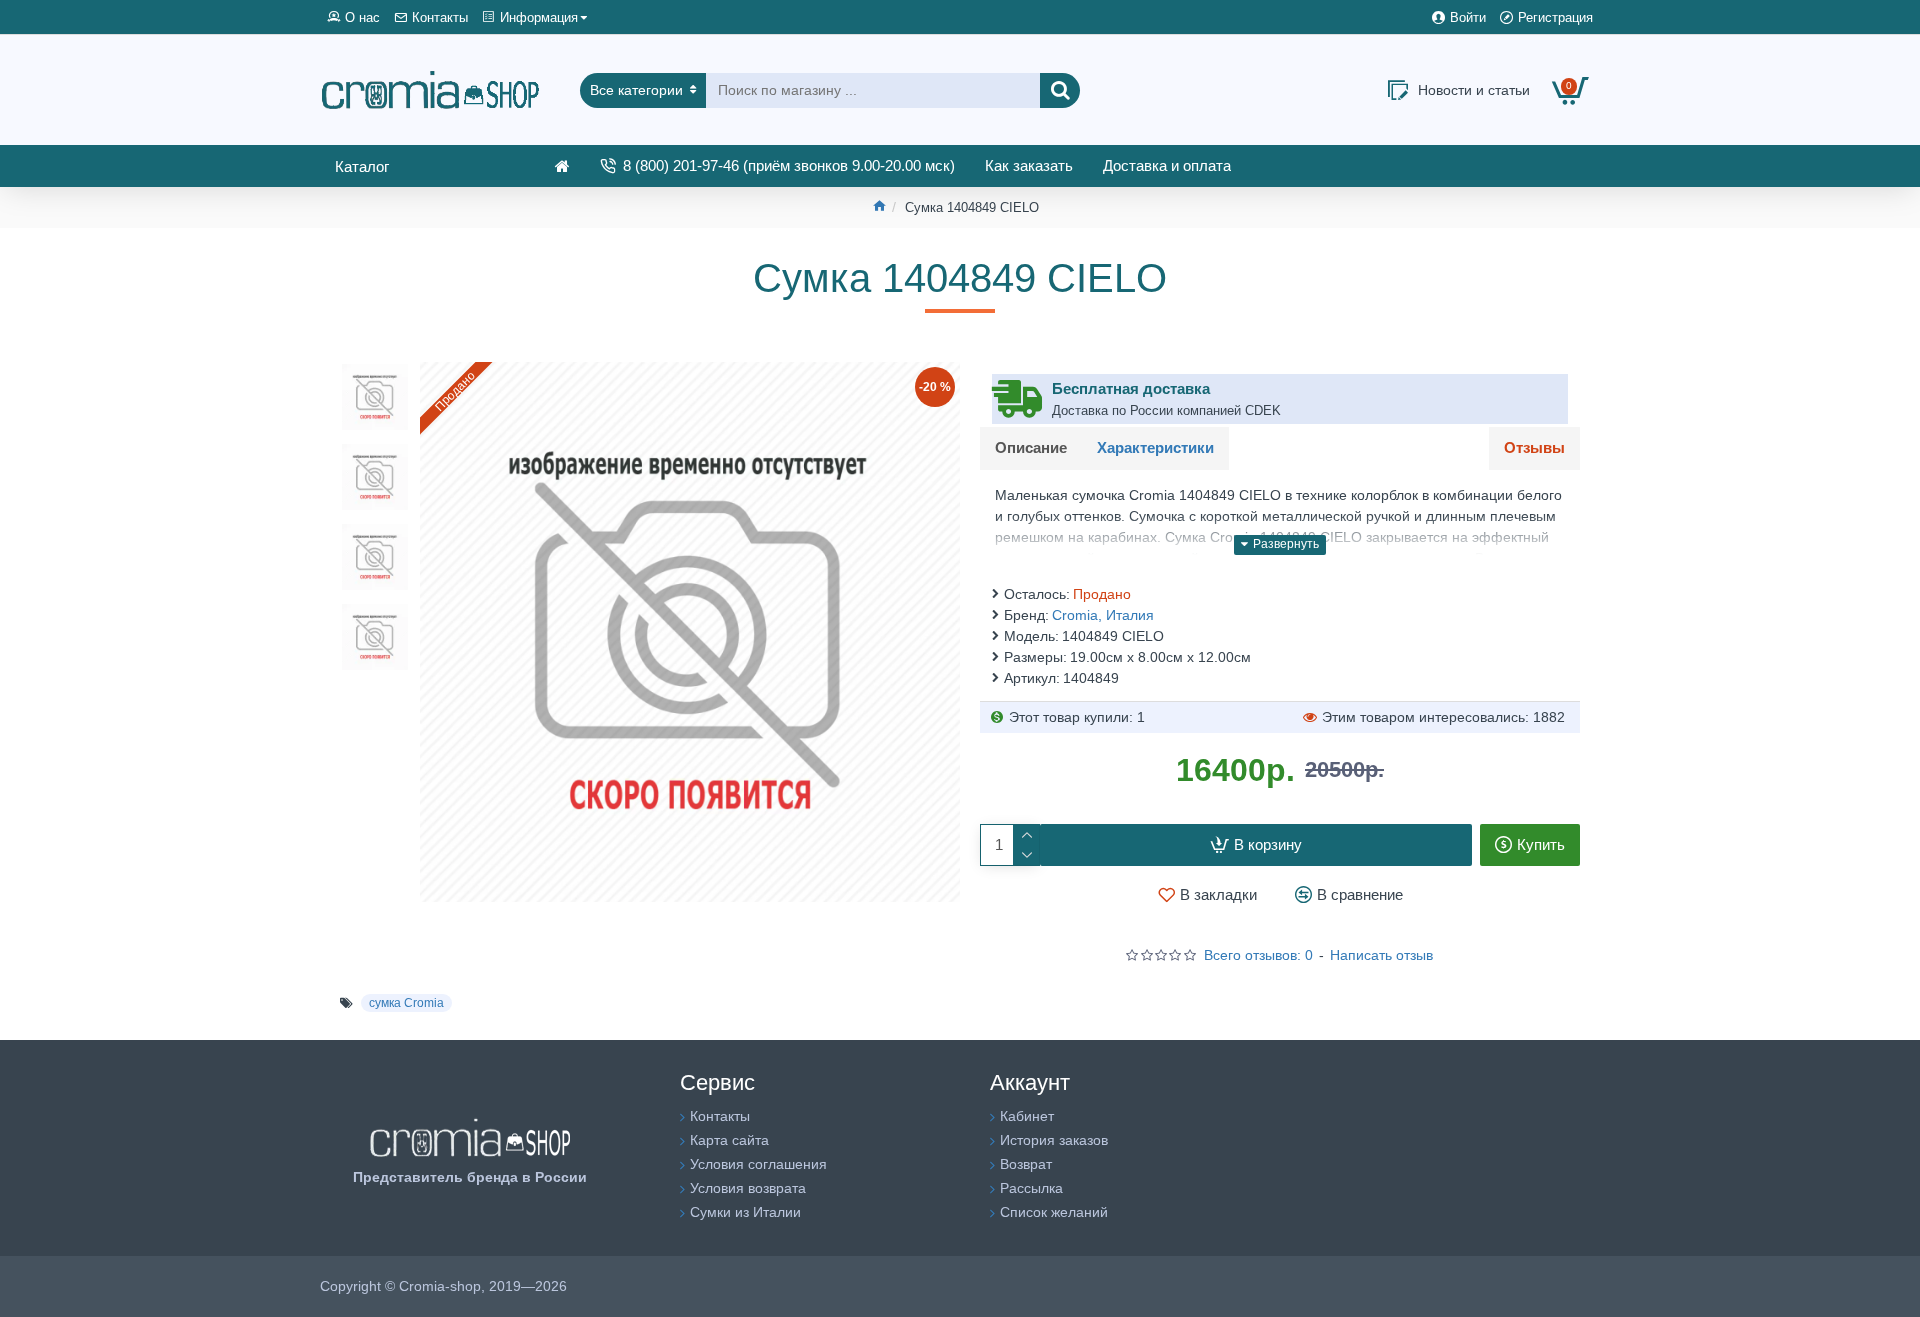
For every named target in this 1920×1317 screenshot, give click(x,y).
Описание (1031, 447)
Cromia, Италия (1103, 615)
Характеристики (1155, 447)
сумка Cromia (406, 1003)
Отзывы (1534, 447)
